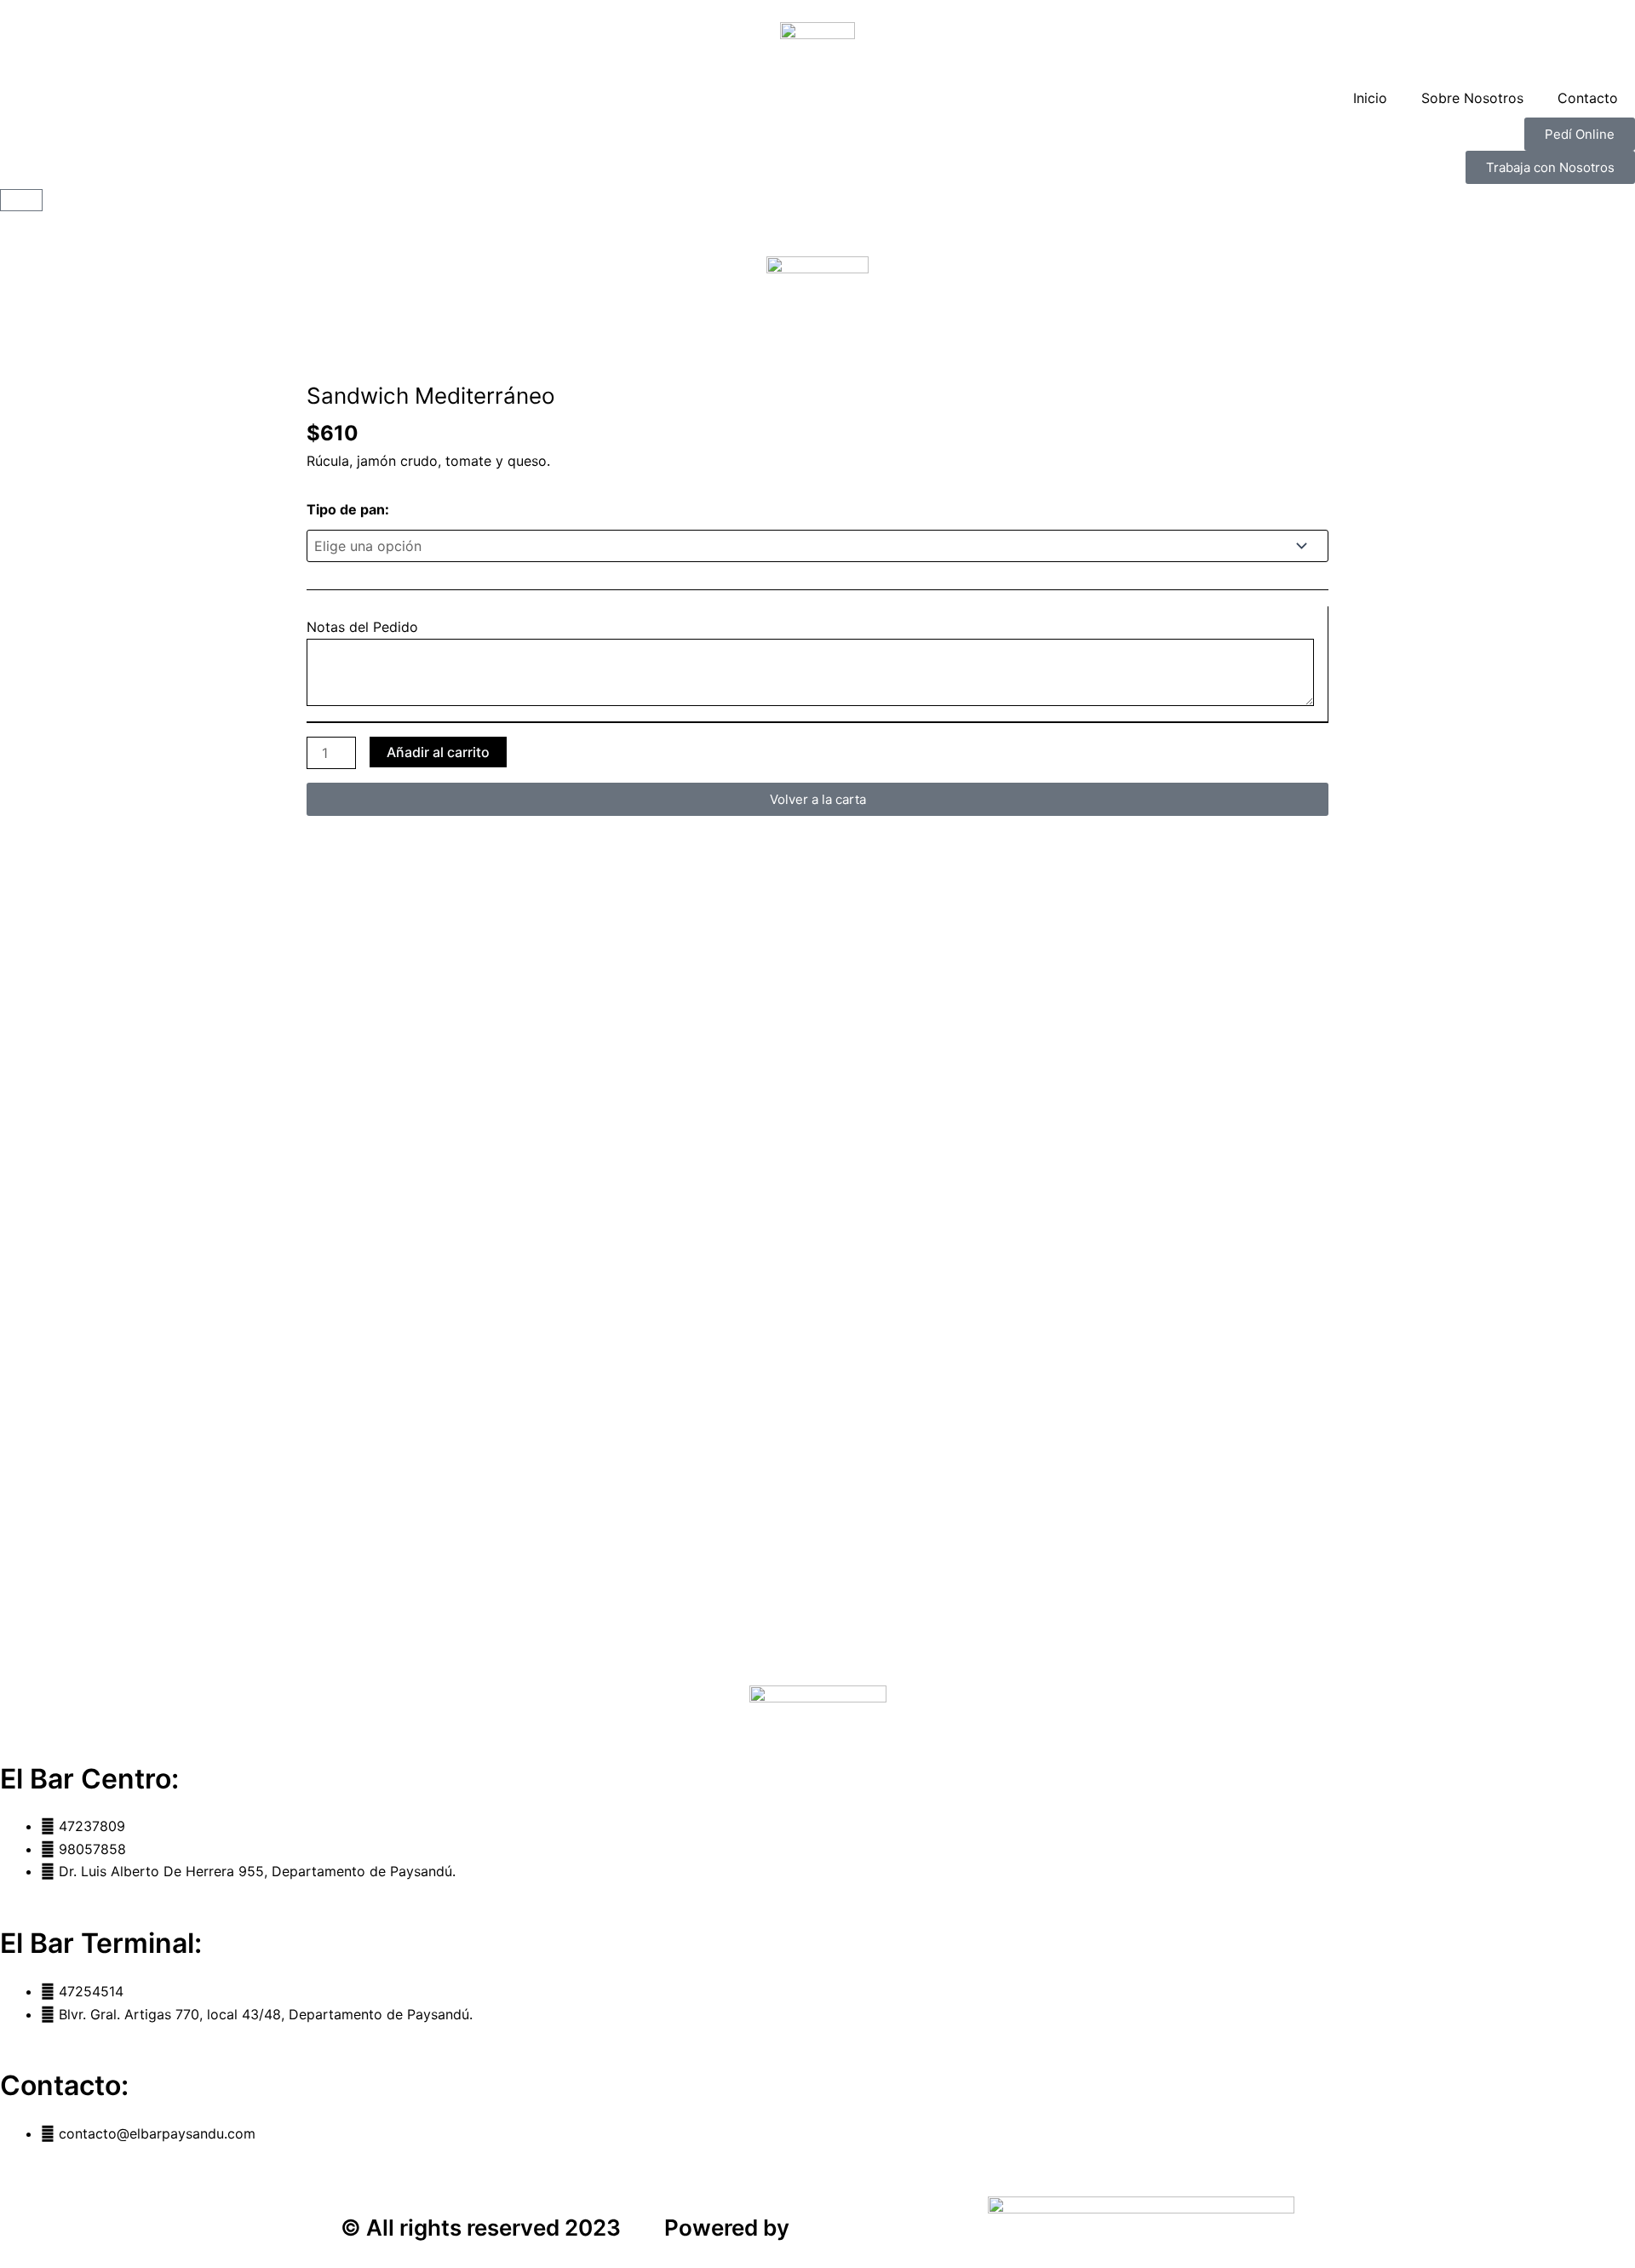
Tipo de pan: (348, 509)
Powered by (727, 2228)
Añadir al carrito (438, 752)
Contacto (1588, 98)
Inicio (1370, 98)
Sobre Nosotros (1472, 98)
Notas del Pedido (362, 627)
